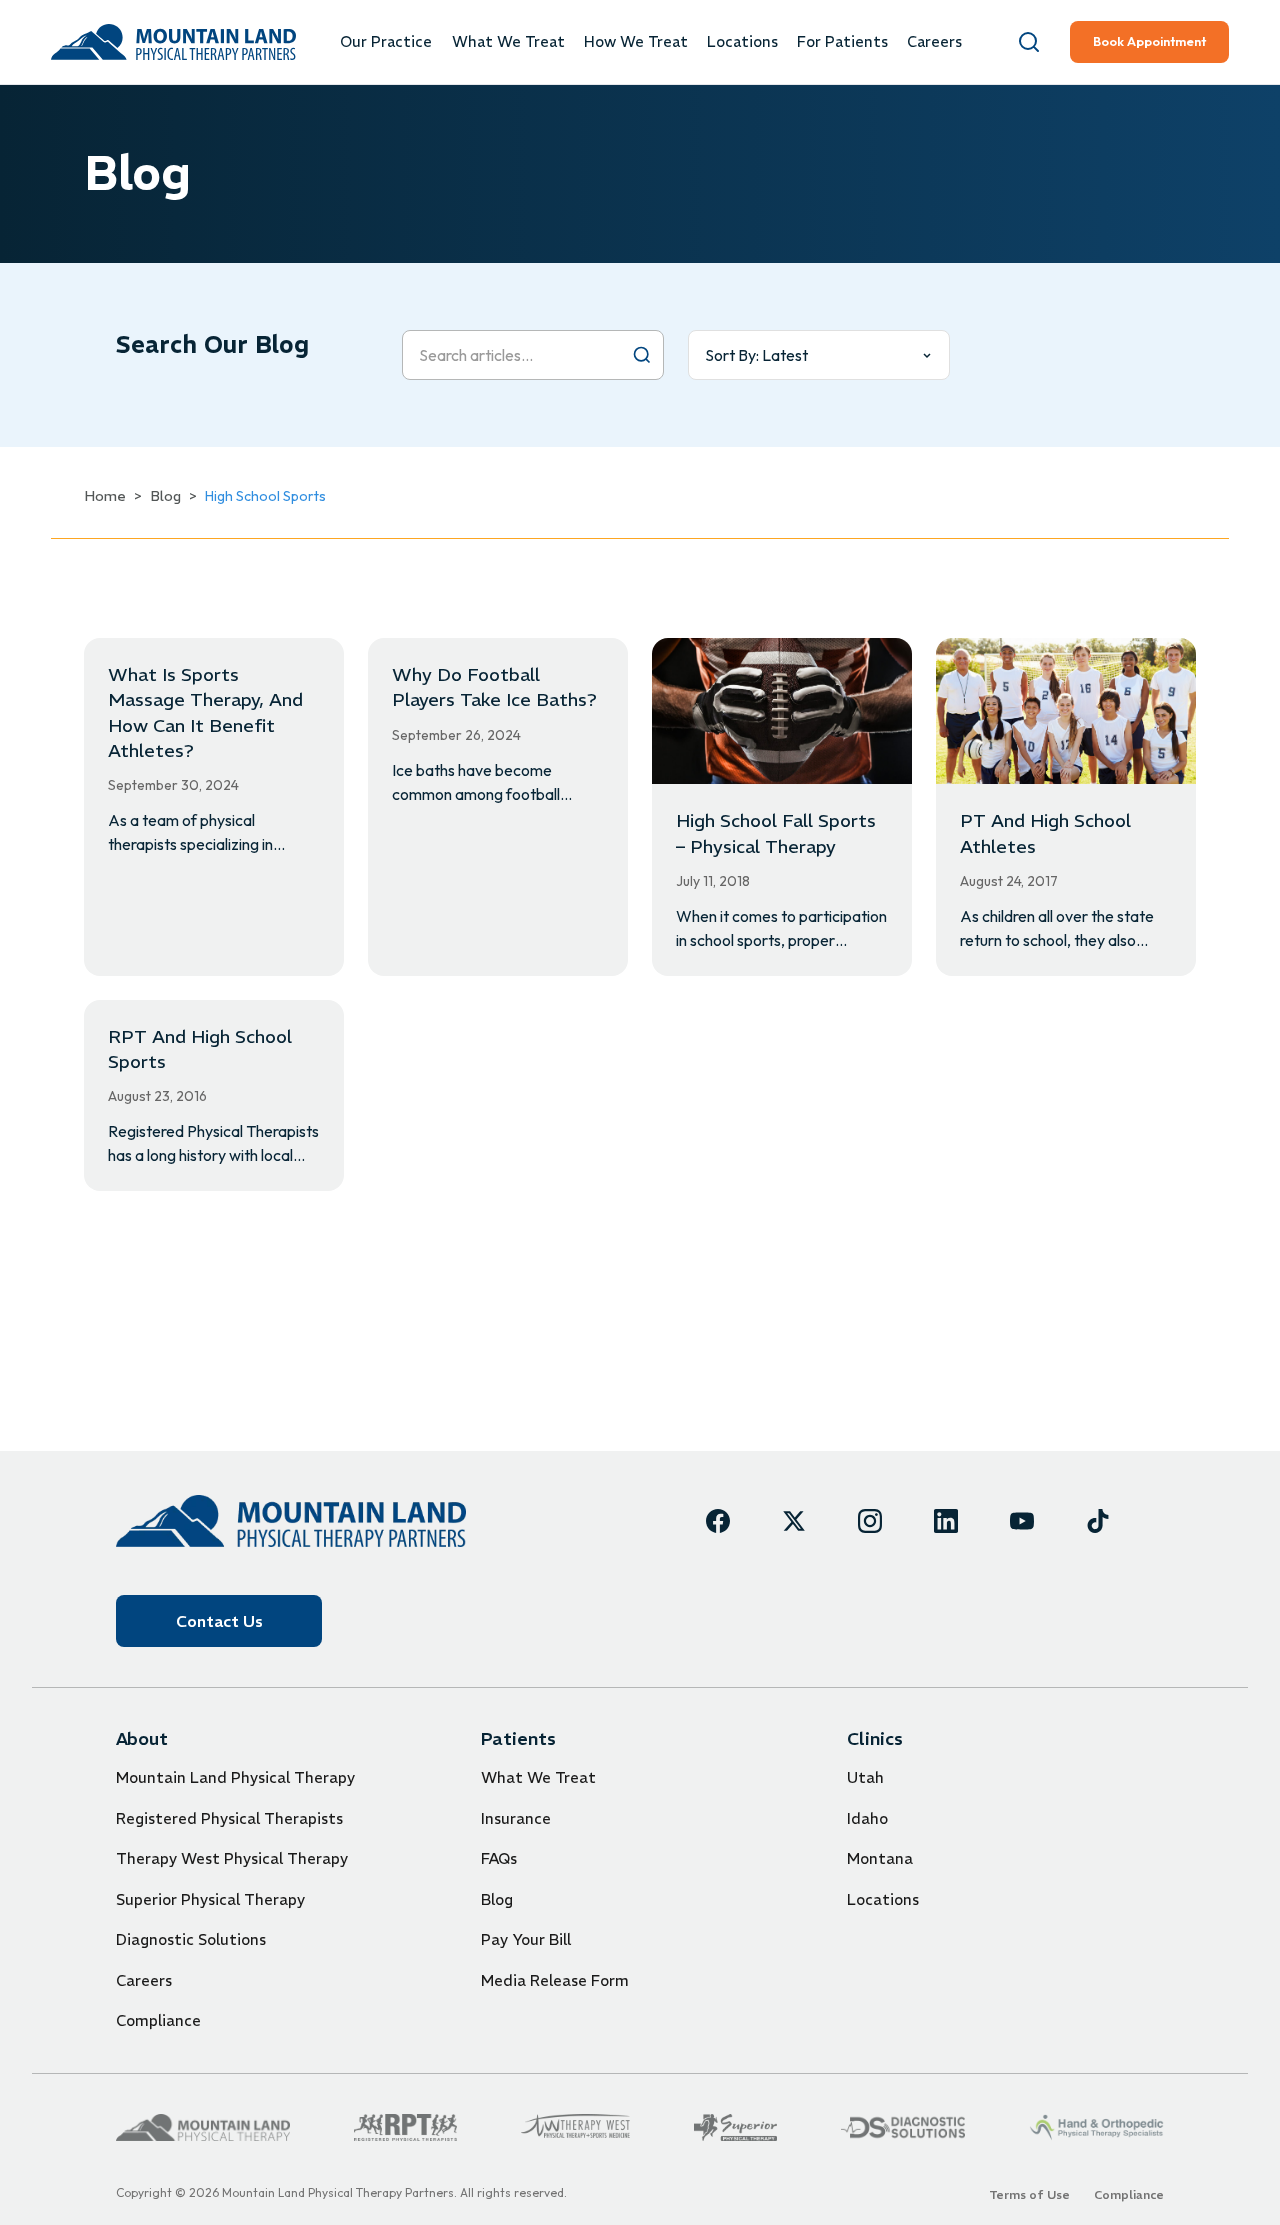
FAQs (499, 1858)
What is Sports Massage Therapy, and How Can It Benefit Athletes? (205, 712)
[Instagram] (870, 1521)
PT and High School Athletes (1045, 833)
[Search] (1029, 42)
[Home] (291, 1520)
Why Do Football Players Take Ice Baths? (494, 687)
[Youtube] (1022, 1521)
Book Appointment (1149, 41)
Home (105, 496)
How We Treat (636, 42)
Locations (742, 42)
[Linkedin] (946, 1521)
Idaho (867, 1818)
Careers (934, 42)
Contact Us (219, 1621)
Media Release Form (555, 1980)
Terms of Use (1029, 2194)
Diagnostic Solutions (191, 1939)
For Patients (842, 42)
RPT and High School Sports (200, 1049)
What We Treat (508, 42)
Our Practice (386, 42)
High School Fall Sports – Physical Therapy (776, 833)
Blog (165, 496)
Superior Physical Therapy (210, 1899)
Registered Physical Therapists (229, 1818)
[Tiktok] (1098, 1521)
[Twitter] (794, 1521)
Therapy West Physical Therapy (232, 1858)
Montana (880, 1858)
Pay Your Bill (526, 1939)
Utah (865, 1777)
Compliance (158, 2020)
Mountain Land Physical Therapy (235, 1777)
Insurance (516, 1818)
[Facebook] (718, 1521)
